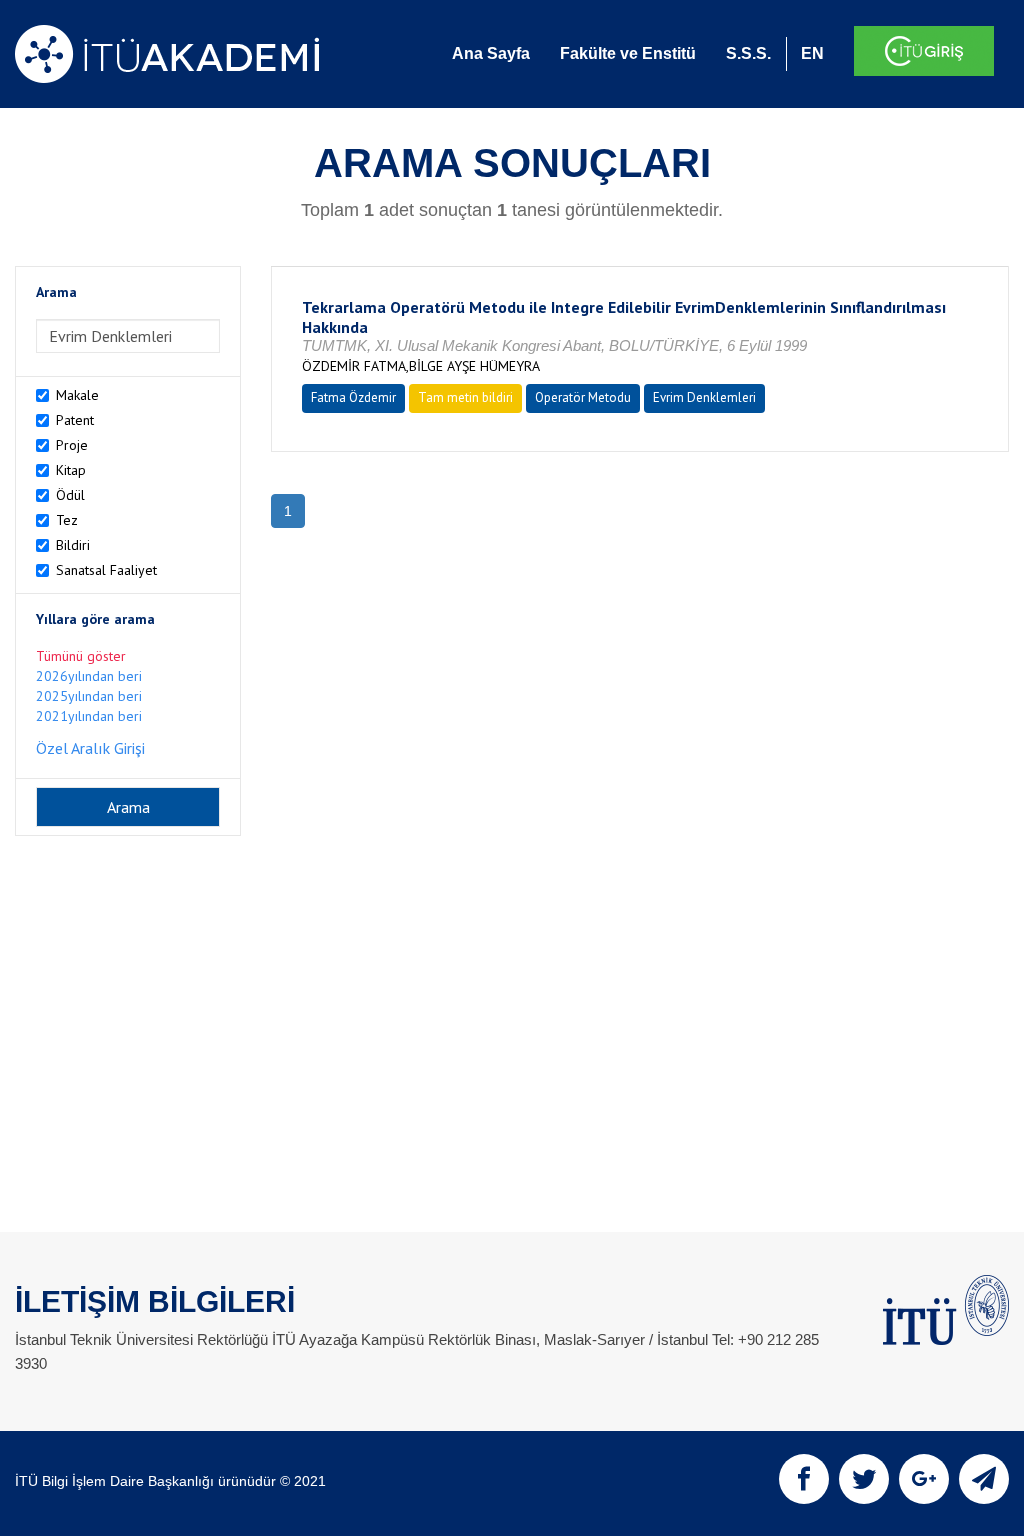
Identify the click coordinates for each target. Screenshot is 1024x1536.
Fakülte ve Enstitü (628, 53)
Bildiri (73, 545)
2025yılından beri (89, 696)
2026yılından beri (89, 676)
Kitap (71, 470)
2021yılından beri (89, 716)
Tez (67, 520)
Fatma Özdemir (353, 397)
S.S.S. (748, 53)
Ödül (70, 495)
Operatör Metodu (583, 397)
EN (812, 53)
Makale (77, 395)
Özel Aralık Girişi (90, 748)
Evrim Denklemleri (704, 397)
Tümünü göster (81, 656)
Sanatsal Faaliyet (106, 570)
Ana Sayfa (491, 53)
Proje (72, 445)
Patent (75, 420)
